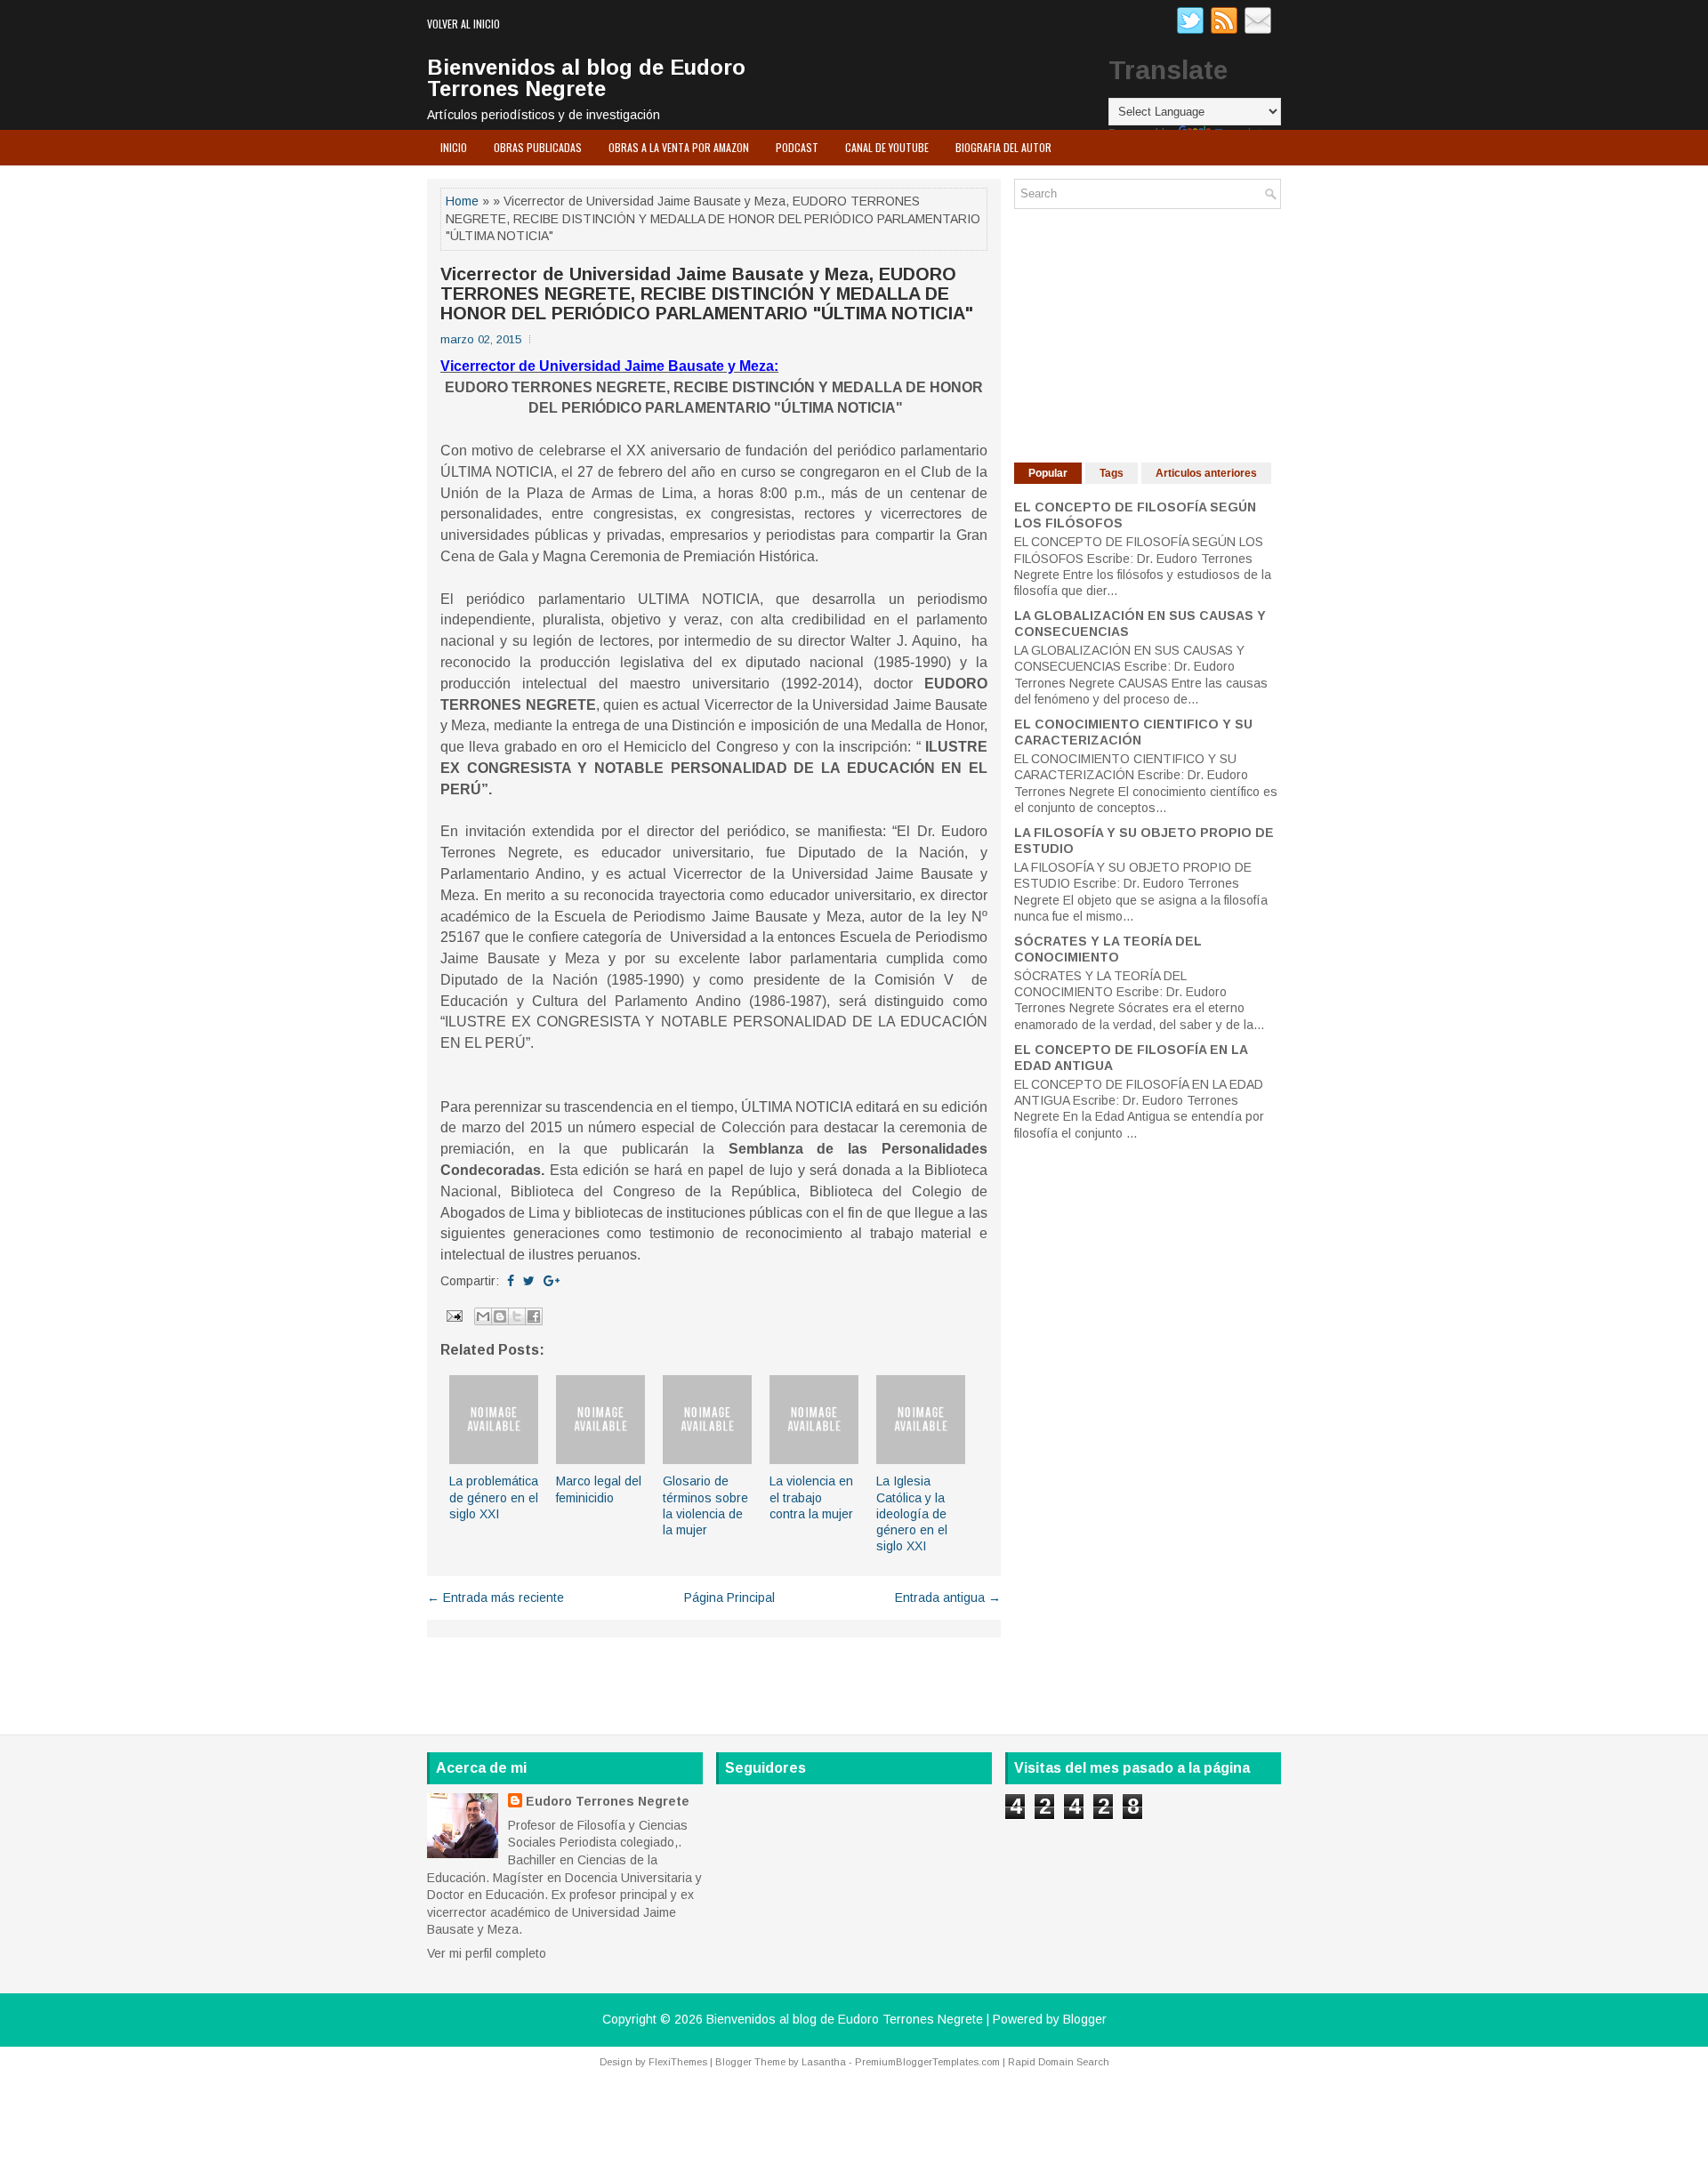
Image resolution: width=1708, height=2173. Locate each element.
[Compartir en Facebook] (534, 1316)
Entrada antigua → (948, 1598)
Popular (1048, 473)
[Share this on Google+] (552, 1281)
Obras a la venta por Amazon (679, 147)
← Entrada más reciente (495, 1598)
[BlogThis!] (500, 1316)
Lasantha (824, 2062)
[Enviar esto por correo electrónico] (483, 1316)
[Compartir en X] (517, 1316)
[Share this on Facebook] (511, 1281)
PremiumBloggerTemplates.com (927, 2062)
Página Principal (729, 1598)
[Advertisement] (1148, 334)
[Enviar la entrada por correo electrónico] (453, 1315)
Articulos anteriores (1206, 473)
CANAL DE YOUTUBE (887, 147)
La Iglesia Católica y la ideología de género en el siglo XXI (912, 1513)
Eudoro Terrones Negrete (608, 1801)
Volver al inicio (463, 24)
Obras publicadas (538, 147)
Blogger (1085, 2019)
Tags (1112, 473)
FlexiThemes (678, 2062)
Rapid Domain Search (1059, 2062)
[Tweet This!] (529, 1281)
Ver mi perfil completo (487, 1953)
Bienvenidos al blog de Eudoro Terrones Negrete (586, 78)
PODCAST (797, 147)
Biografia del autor (1003, 147)
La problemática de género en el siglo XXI (494, 1497)
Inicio (454, 147)
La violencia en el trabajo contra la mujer (811, 1497)
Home (462, 201)
